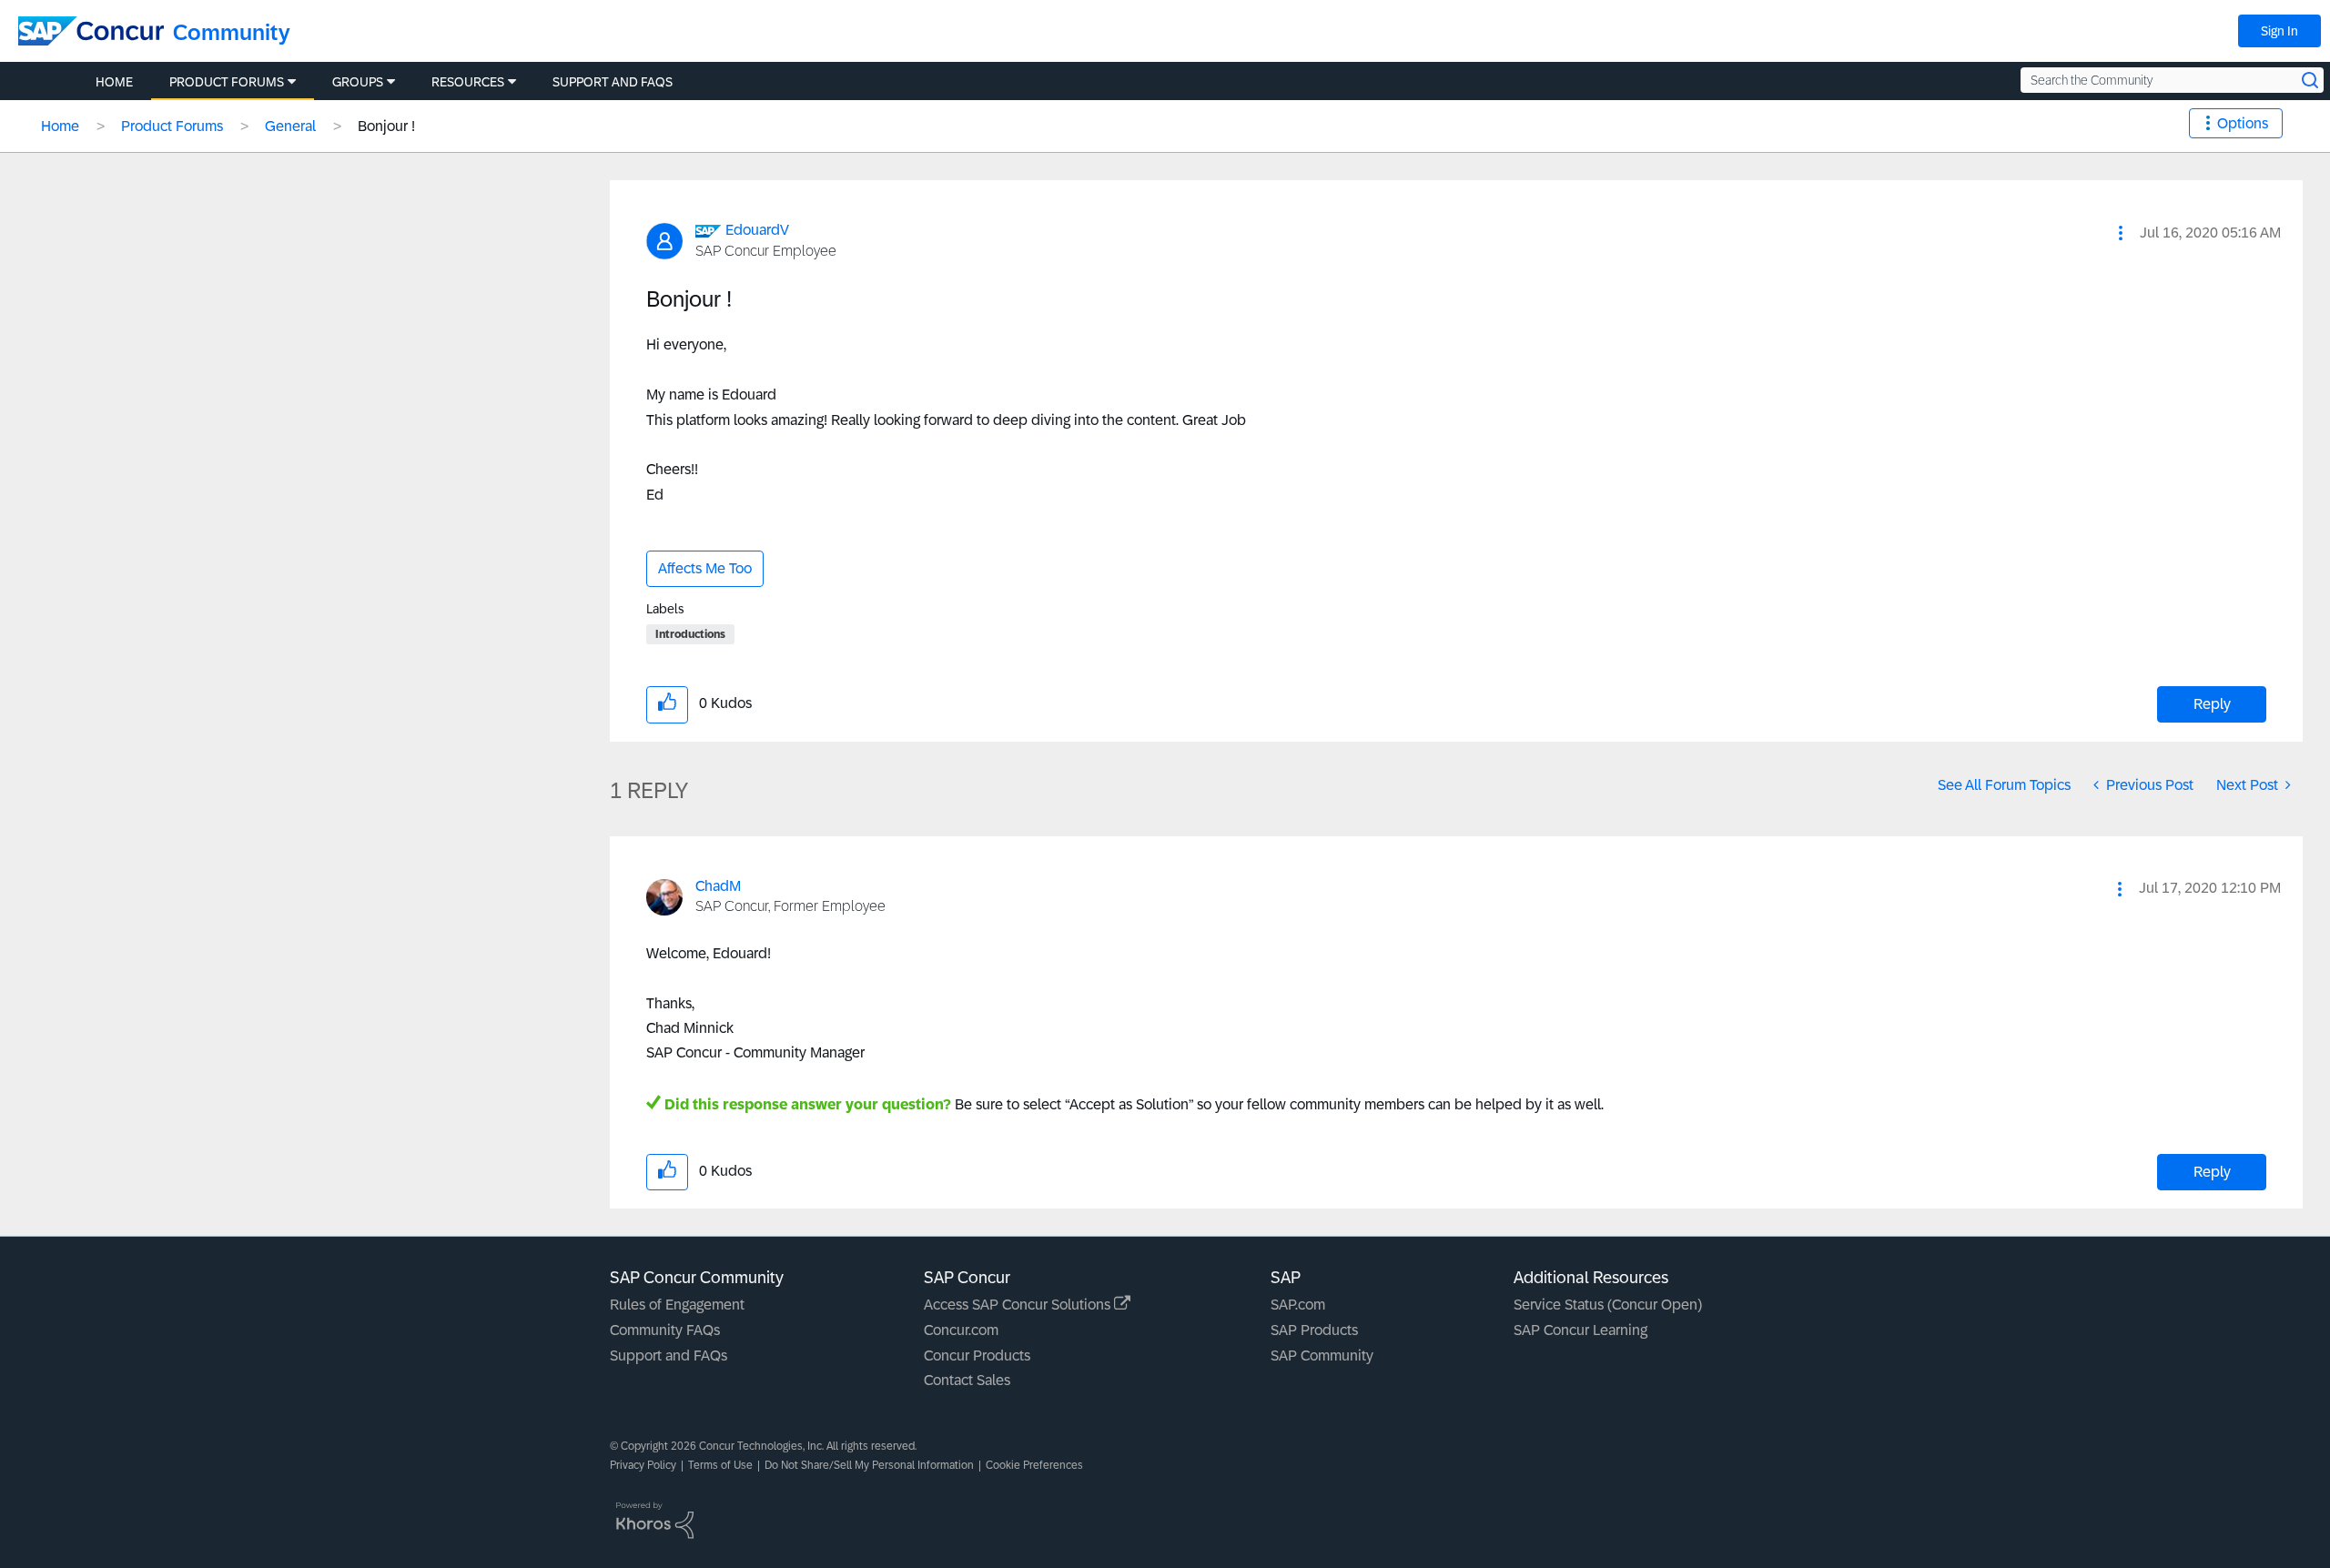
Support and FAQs (669, 1356)
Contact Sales (967, 1380)
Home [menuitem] (114, 82)
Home (60, 126)
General (290, 126)
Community (232, 32)
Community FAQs (665, 1330)
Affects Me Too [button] (705, 568)
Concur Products (977, 1356)
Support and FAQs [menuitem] (613, 82)
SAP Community (1322, 1356)
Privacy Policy (643, 1465)
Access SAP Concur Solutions (1019, 1305)
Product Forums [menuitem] (227, 82)
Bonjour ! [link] (386, 126)
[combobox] (2172, 80)
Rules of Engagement (677, 1305)
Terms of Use (720, 1465)
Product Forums (172, 126)
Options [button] (2243, 123)
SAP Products (1314, 1330)
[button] (2121, 233)
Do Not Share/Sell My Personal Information (869, 1465)
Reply (2212, 704)
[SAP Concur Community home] (91, 31)
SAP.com (1298, 1305)
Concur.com (961, 1330)
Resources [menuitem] (468, 82)
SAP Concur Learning (1580, 1330)
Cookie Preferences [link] (1034, 1465)
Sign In (2279, 31)
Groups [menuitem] (358, 82)
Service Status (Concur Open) (1608, 1305)
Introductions (690, 634)
